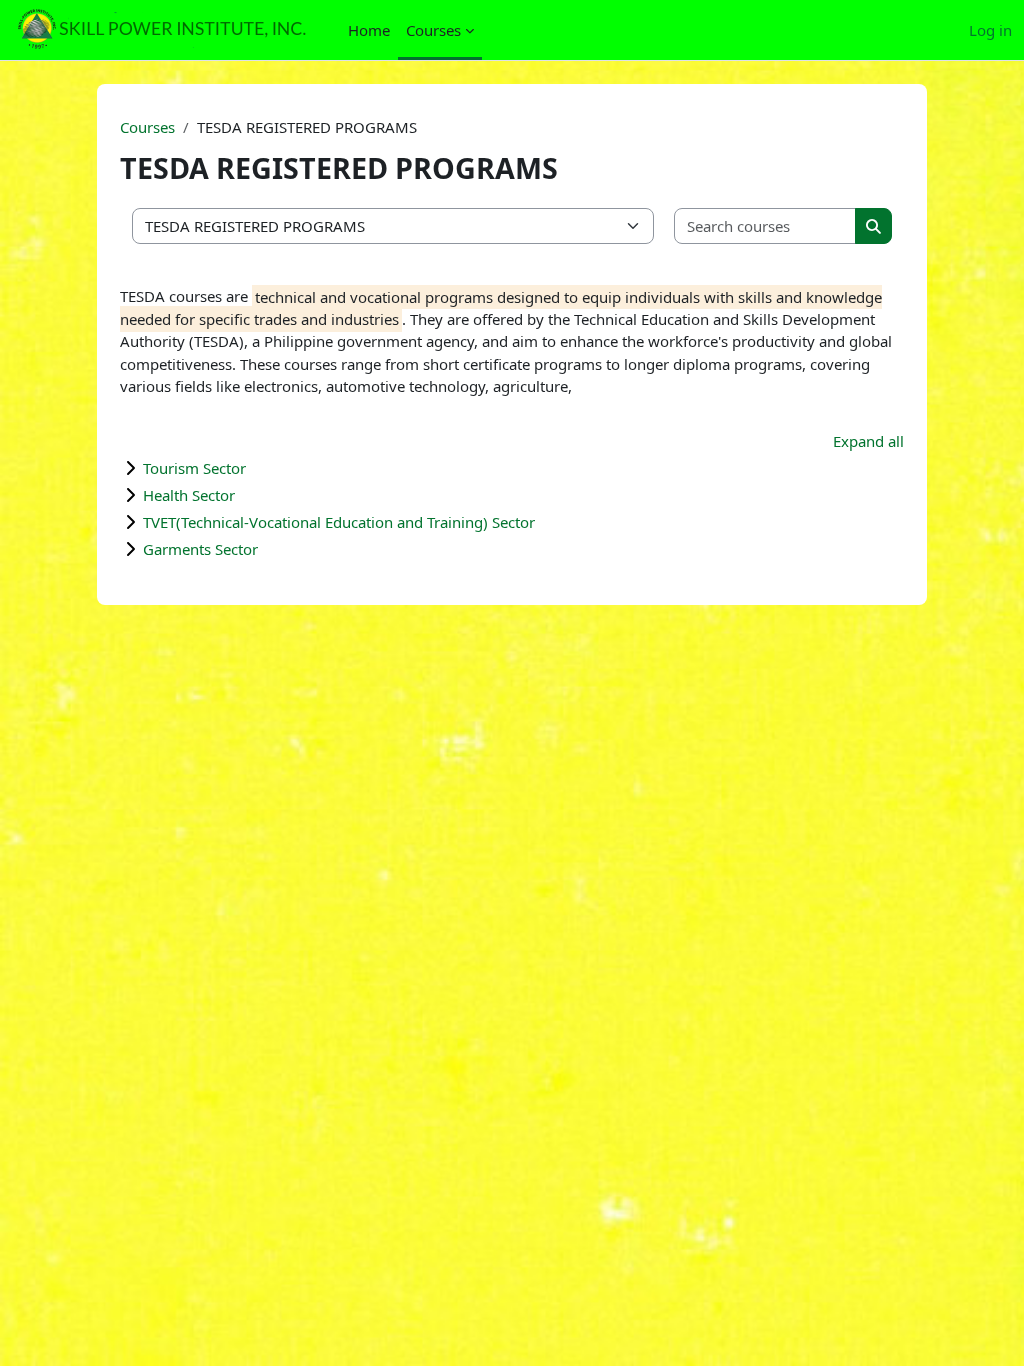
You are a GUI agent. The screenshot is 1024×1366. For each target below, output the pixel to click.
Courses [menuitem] (433, 30)
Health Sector (189, 495)
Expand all (868, 441)
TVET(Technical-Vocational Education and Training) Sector (339, 522)
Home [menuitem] (369, 30)
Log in (990, 30)
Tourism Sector (194, 468)
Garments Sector (200, 549)
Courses (147, 127)
